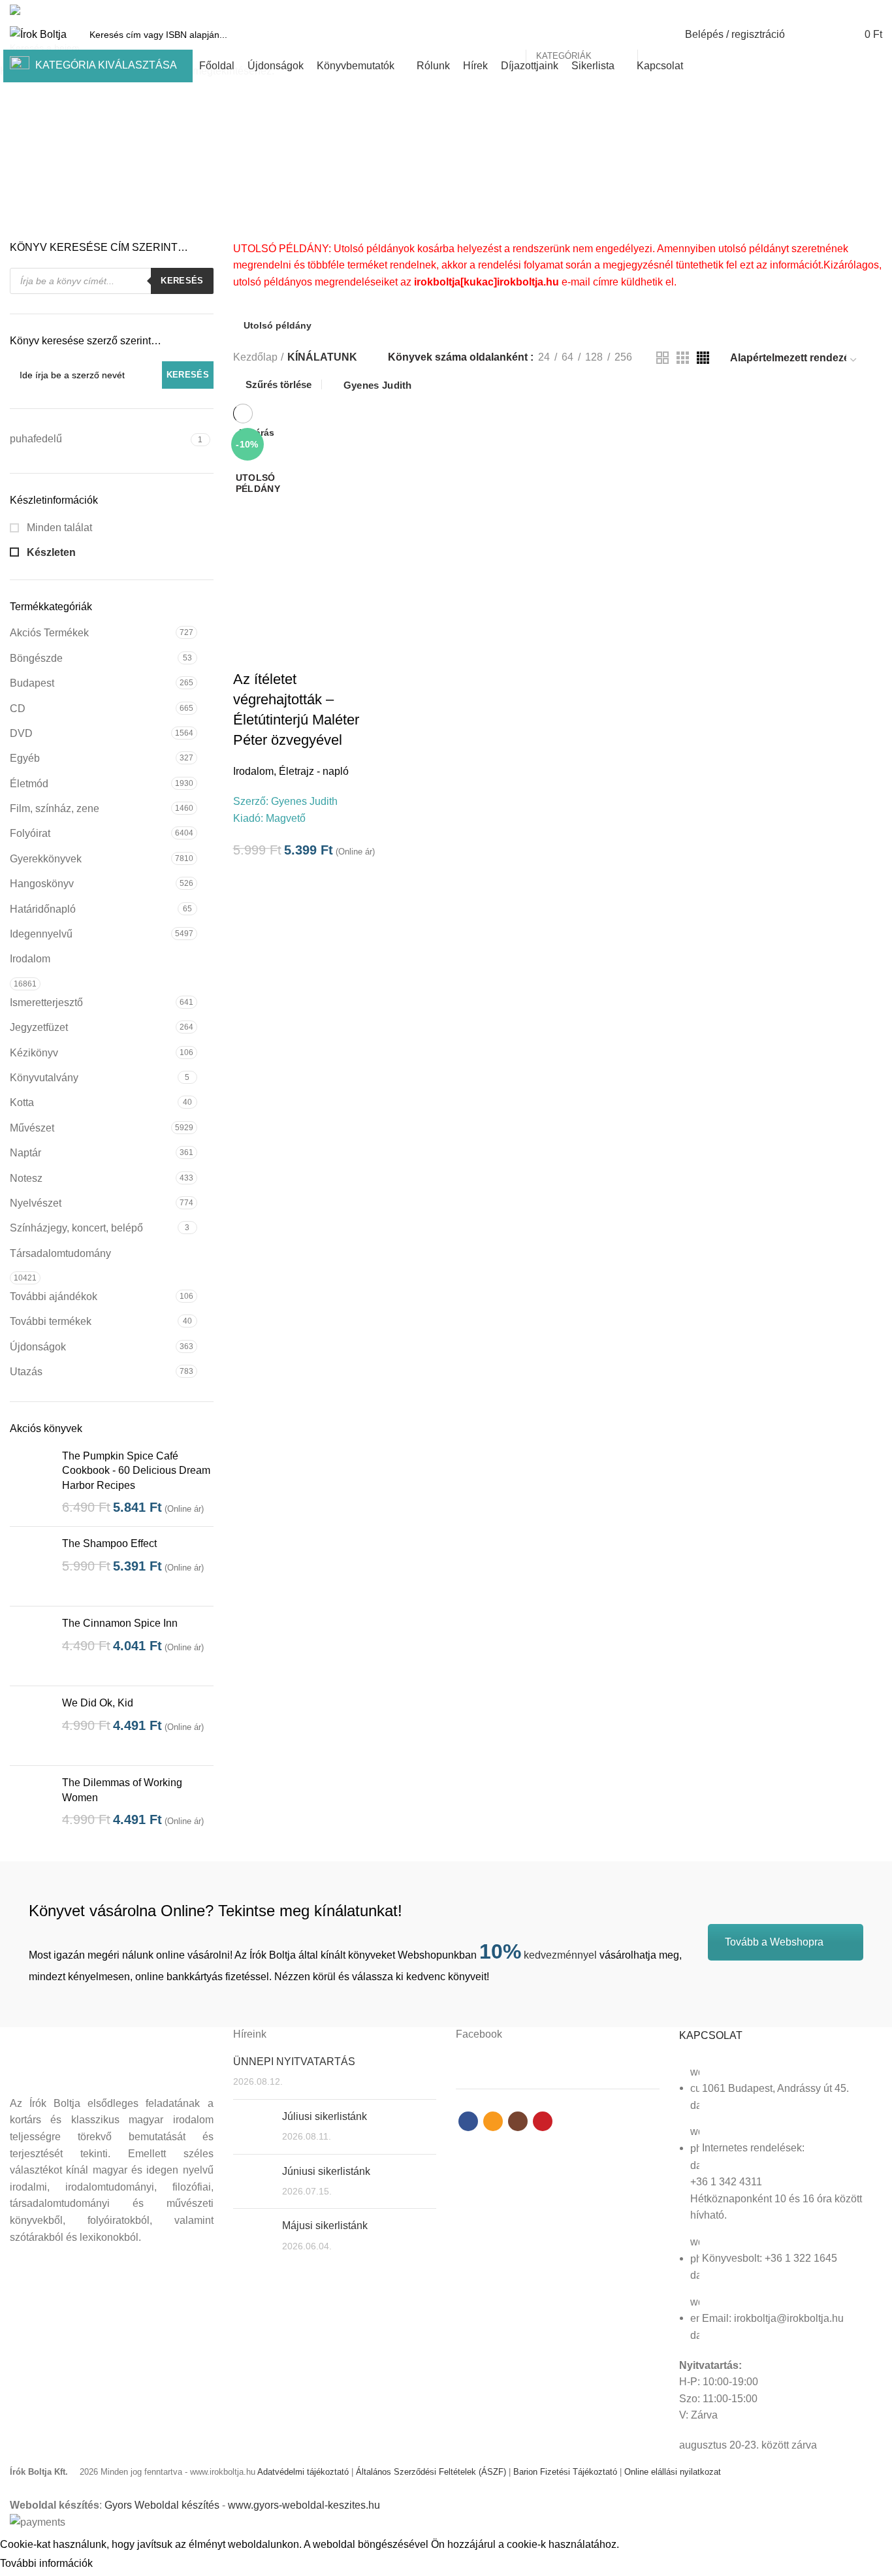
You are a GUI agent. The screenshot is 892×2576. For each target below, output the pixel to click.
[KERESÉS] (655, 35)
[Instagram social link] (860, 10)
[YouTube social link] (875, 10)
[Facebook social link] (830, 10)
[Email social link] (845, 10)
